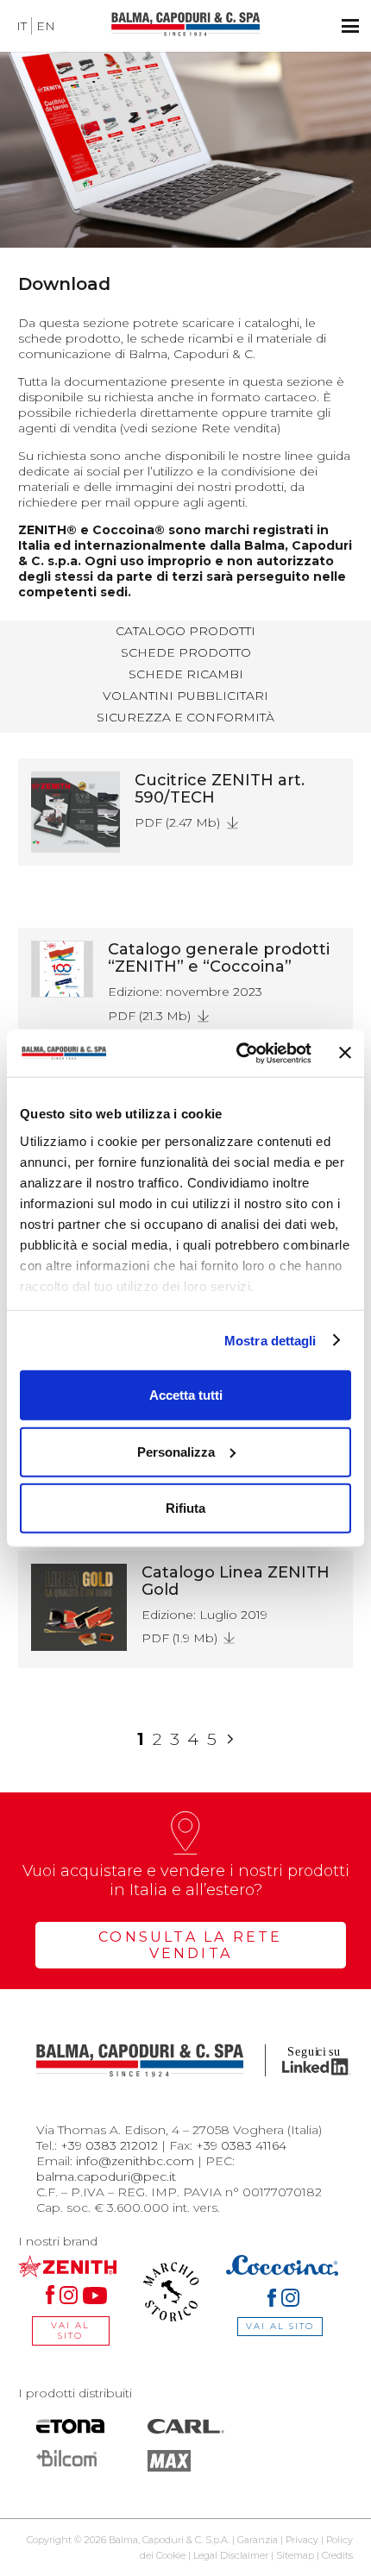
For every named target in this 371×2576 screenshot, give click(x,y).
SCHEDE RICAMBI (186, 674)
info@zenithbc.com (135, 2161)
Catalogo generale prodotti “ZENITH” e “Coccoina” (219, 958)
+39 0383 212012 (109, 2145)
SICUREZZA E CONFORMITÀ (185, 717)
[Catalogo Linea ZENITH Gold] (79, 1607)
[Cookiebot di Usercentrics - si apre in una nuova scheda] (237, 1053)
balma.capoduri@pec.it (106, 2176)
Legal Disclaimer (231, 2555)
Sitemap (295, 2555)
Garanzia (258, 2540)
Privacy (302, 2540)
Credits (337, 2555)
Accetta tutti (186, 1395)
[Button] (238, 828)
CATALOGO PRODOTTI (185, 631)
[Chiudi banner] (345, 1053)
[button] (350, 26)
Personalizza (176, 1451)
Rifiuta (185, 1508)
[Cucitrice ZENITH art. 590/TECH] (75, 812)
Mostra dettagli (270, 1340)
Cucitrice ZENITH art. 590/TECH (220, 789)
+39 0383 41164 (241, 2145)
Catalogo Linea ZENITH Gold (236, 1581)
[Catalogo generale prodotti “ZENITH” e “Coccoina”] (62, 969)
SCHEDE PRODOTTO (186, 652)
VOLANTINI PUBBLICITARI (185, 696)
